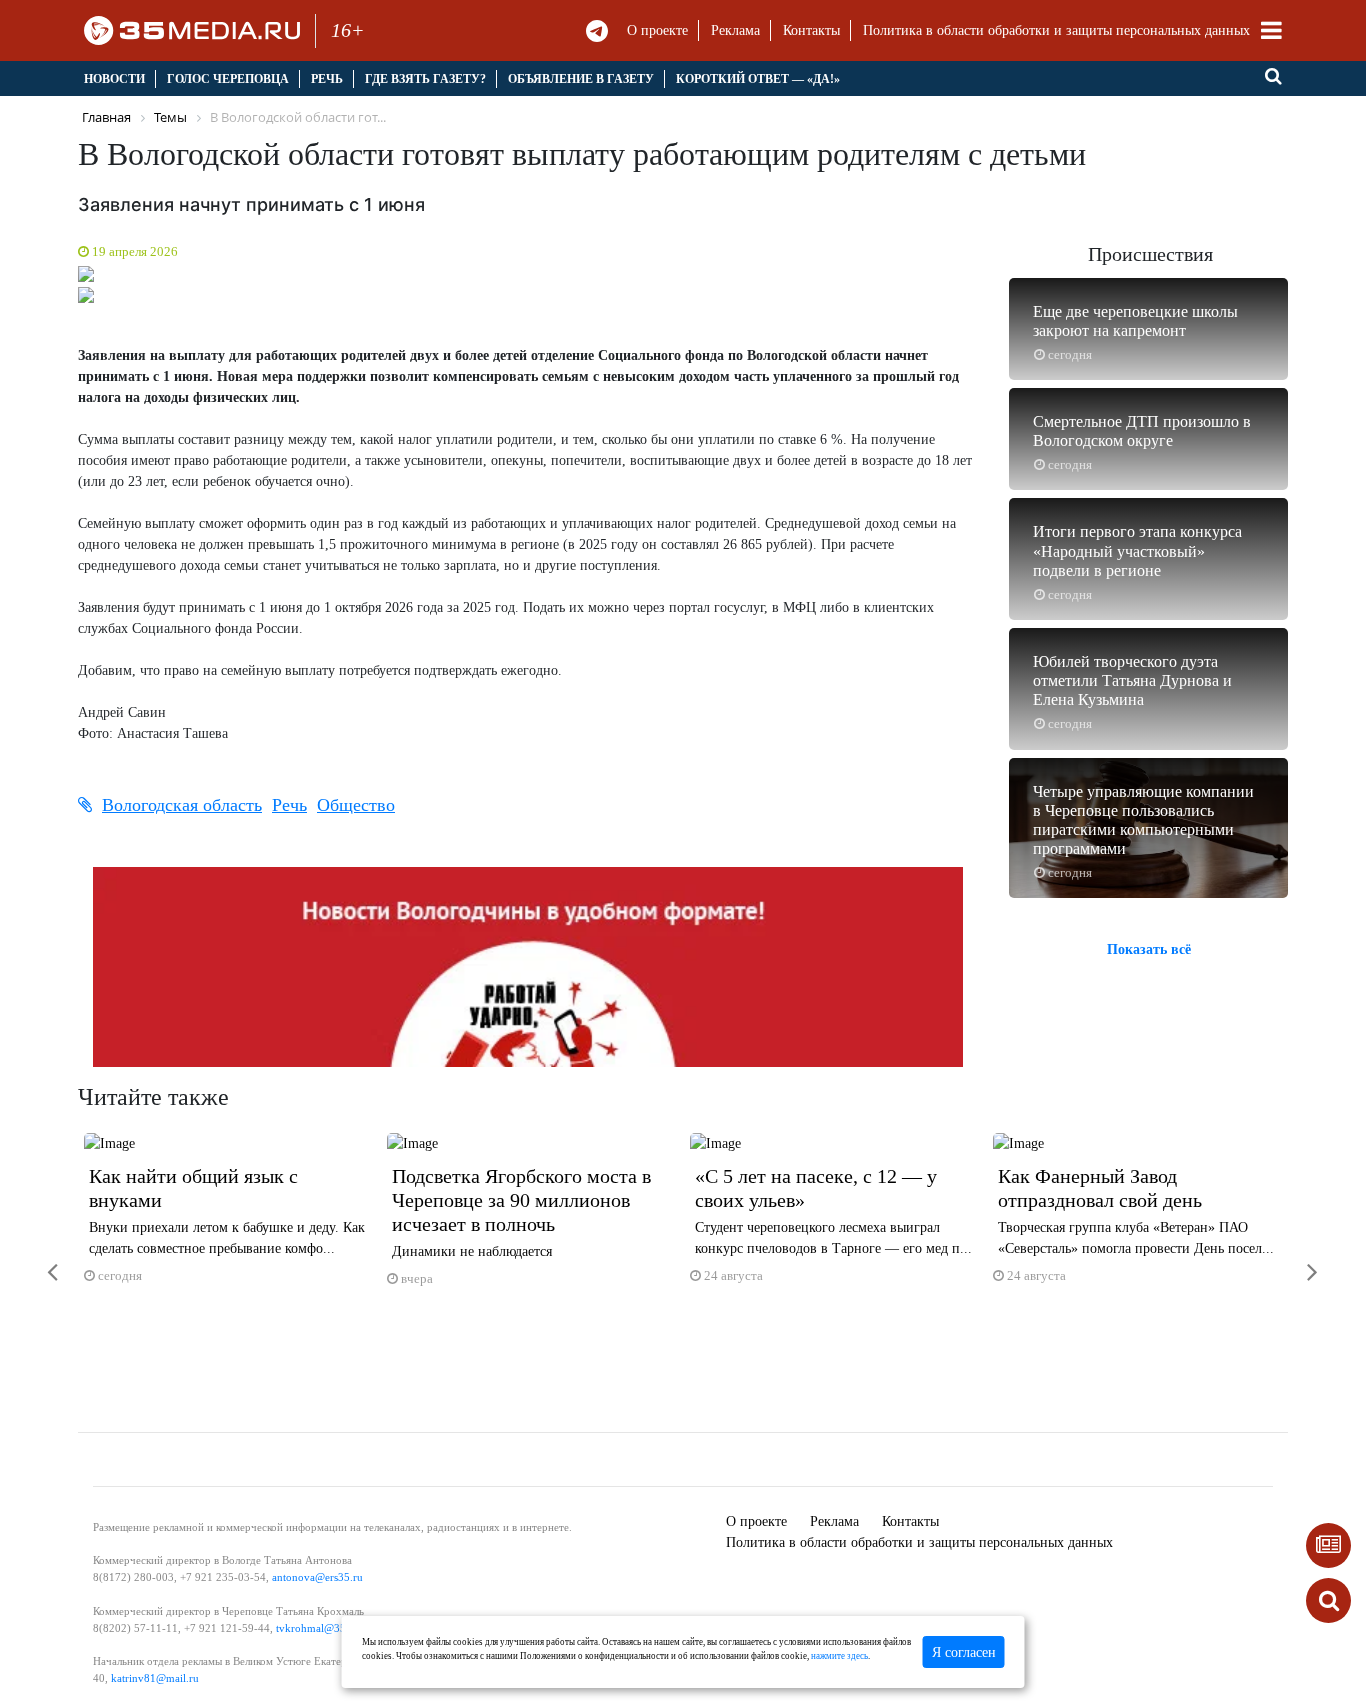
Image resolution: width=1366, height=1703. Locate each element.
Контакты (811, 30)
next (1298, 1259)
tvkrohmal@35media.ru (331, 1628)
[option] (229, 1217)
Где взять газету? (425, 79)
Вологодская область (182, 805)
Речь (327, 79)
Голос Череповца (228, 79)
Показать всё (1149, 949)
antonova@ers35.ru (317, 1577)
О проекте (657, 30)
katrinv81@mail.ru (155, 1678)
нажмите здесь (839, 1656)
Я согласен (964, 1652)
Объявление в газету (581, 79)
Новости (114, 79)
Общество (356, 805)
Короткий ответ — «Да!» (758, 79)
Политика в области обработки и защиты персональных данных (1056, 30)
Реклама (735, 30)
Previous (53, 279)
